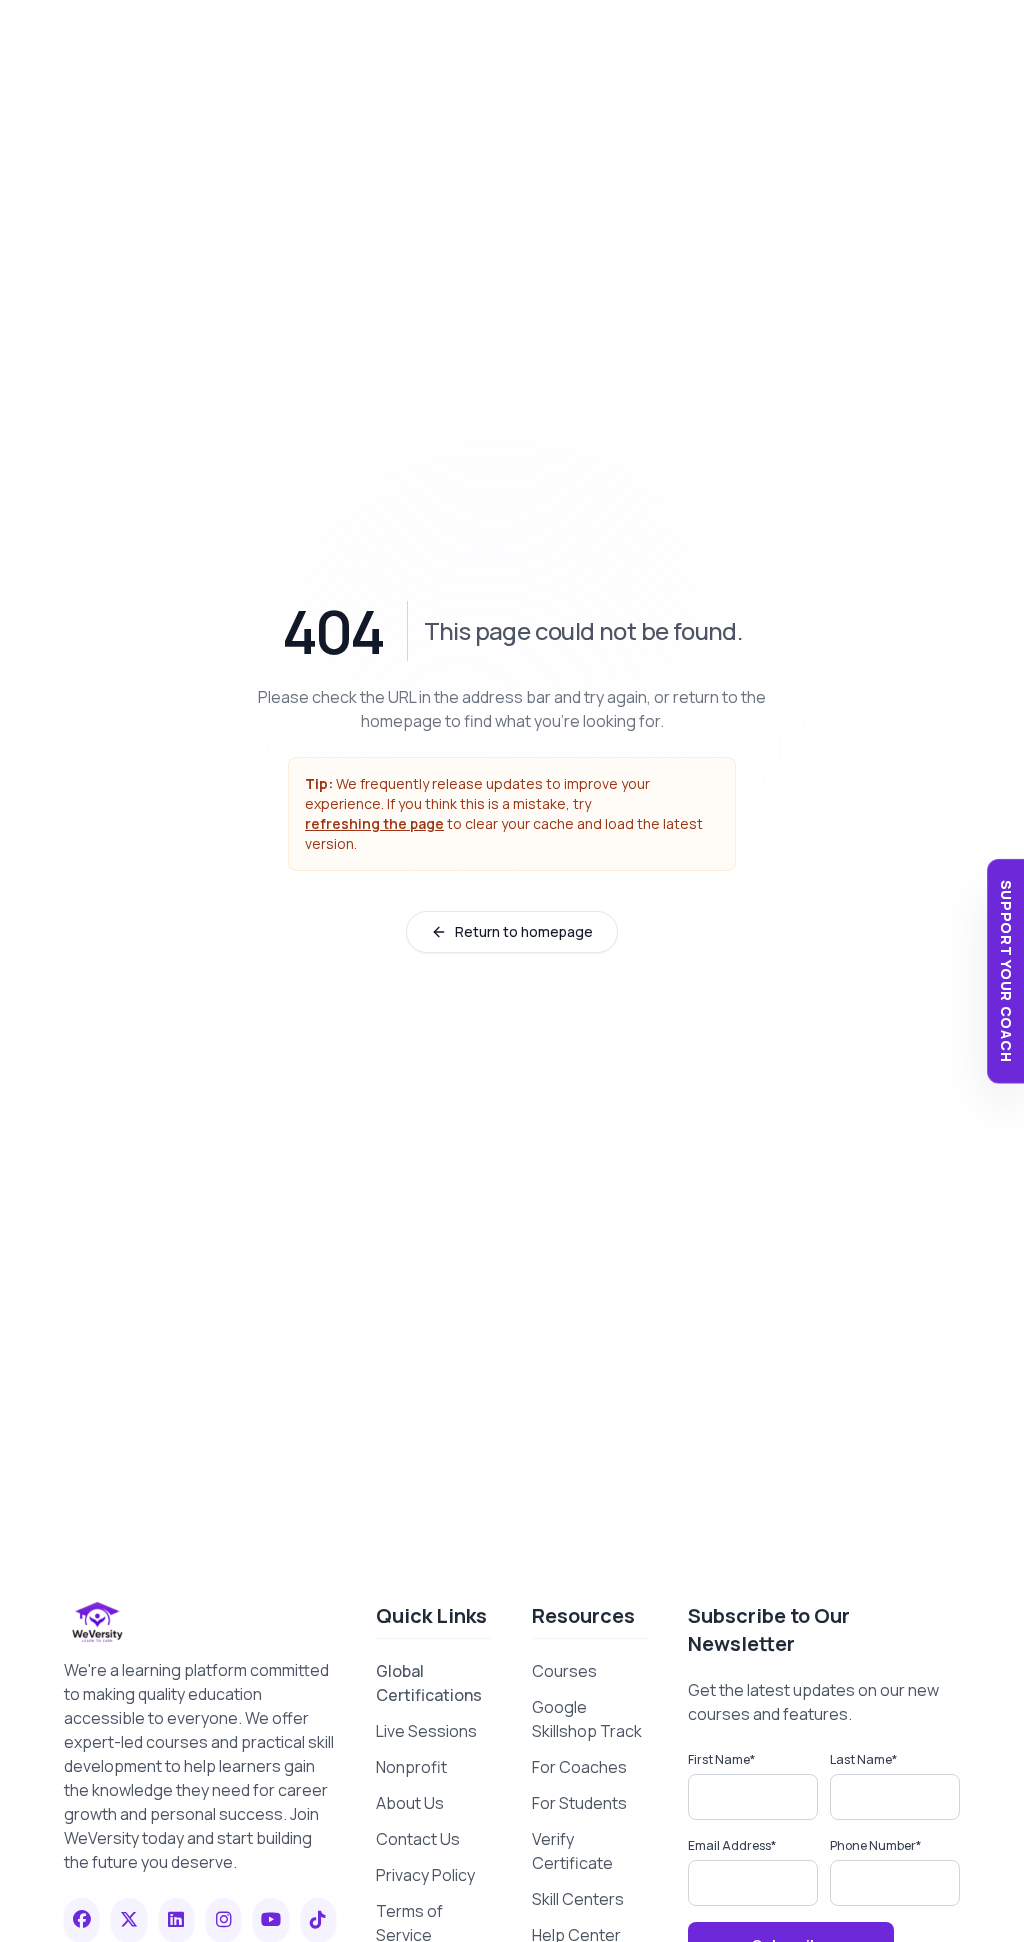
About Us (410, 1803)
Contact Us (418, 1839)
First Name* (721, 1759)
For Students (579, 1803)
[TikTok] (318, 1920)
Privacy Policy (425, 1875)
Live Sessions (426, 1731)
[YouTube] (270, 1920)
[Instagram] (223, 1920)
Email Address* (732, 1845)
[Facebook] (81, 1920)
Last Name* (863, 1759)
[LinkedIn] (176, 1920)
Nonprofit (411, 1767)
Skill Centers (578, 1899)
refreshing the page (374, 823)
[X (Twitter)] (128, 1920)
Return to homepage (524, 931)
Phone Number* (875, 1845)
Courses (564, 1671)
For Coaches (579, 1767)
